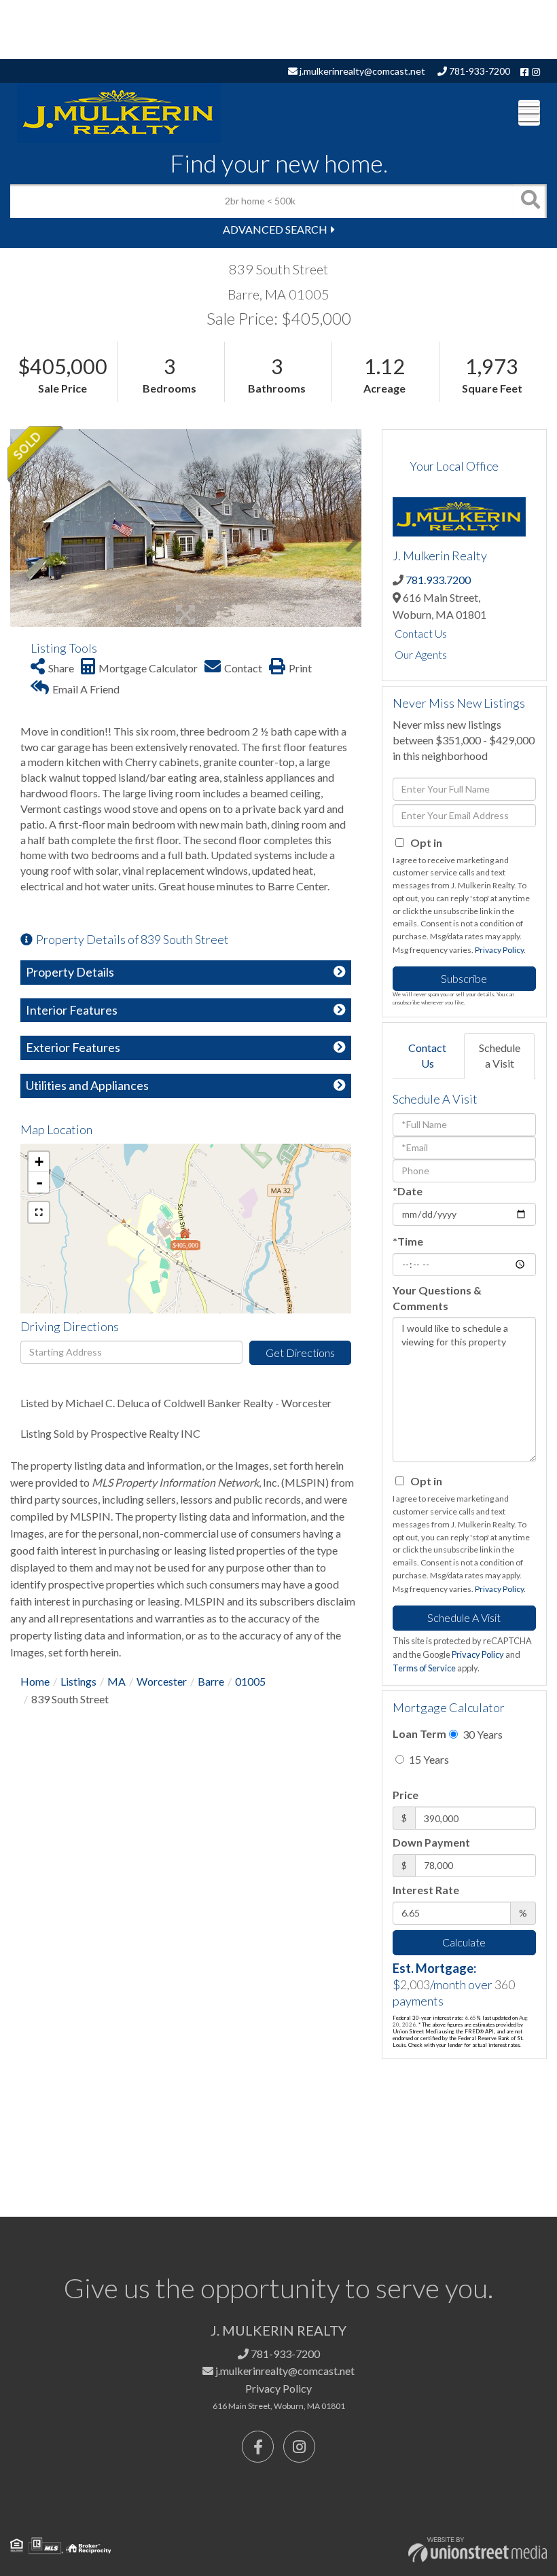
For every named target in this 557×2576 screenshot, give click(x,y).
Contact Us (421, 633)
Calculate (464, 1942)
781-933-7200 (479, 71)
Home (35, 1681)
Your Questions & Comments (437, 1298)
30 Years (482, 1734)
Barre (211, 1681)
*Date (408, 1191)
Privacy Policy (499, 950)
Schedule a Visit (500, 1055)
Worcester (162, 1681)
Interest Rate (426, 1890)
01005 (250, 1681)
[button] (530, 201)
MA (116, 1681)
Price (406, 1795)
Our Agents (421, 654)
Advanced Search (275, 229)
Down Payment (431, 1842)
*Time (408, 1241)
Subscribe (464, 978)
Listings (78, 1681)
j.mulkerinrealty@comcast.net (361, 71)
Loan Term (419, 1734)
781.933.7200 (438, 580)
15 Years (428, 1759)
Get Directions (300, 1353)
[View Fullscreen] (39, 1212)
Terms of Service (424, 1668)
